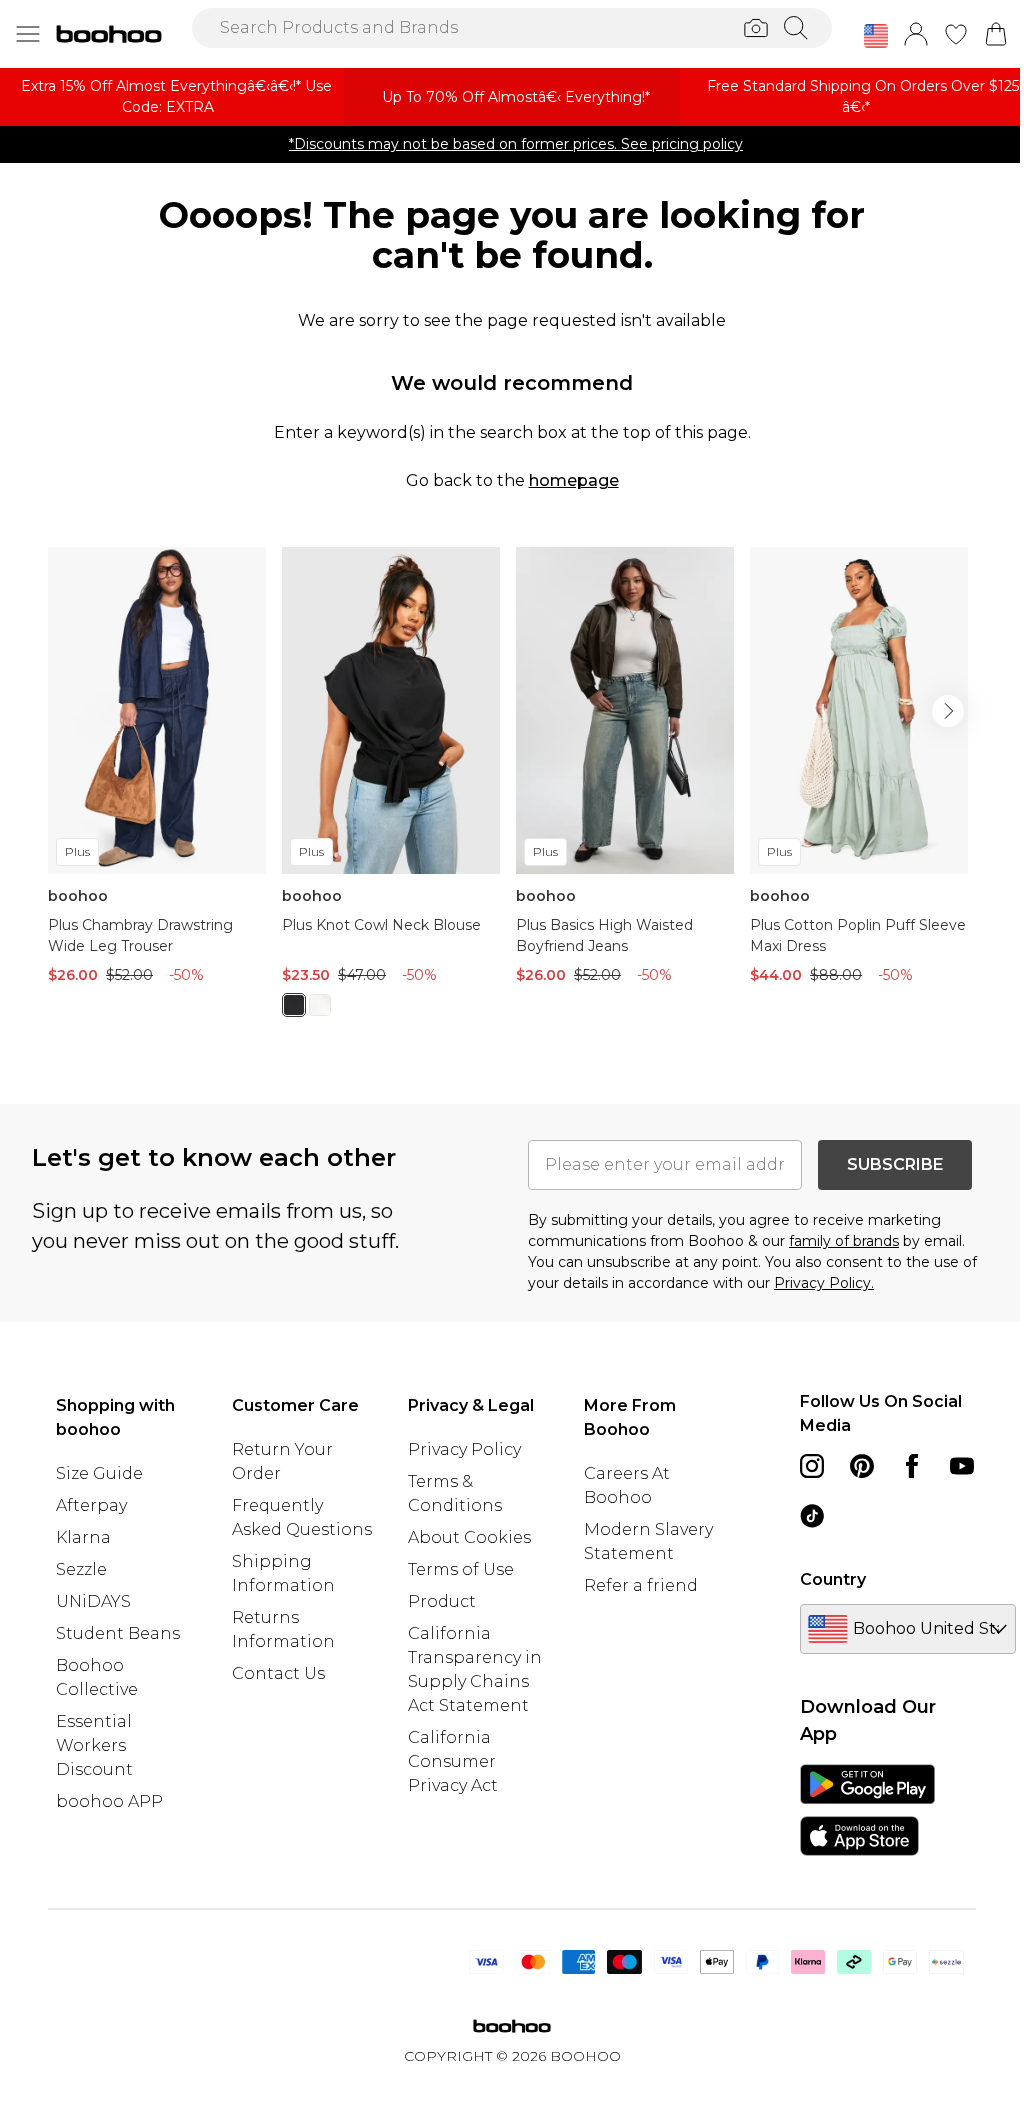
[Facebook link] (912, 1466)
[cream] (320, 1005)
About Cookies (469, 1537)
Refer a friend (641, 1585)
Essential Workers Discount (94, 1745)
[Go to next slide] (948, 711)
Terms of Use (461, 1569)
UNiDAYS (93, 1601)
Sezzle (81, 1569)
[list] (512, 793)
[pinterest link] (862, 1466)
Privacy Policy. (824, 1283)
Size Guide (99, 1473)
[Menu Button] (28, 34)
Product (442, 1601)
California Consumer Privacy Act (453, 1761)
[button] (876, 36)
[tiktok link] (812, 1516)
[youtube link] (962, 1466)
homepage (574, 480)
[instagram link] (812, 1466)
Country (833, 1579)
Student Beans (118, 1633)
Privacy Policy (464, 1449)
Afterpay (91, 1505)
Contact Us (278, 1673)
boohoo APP (109, 1801)
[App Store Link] (867, 1810)
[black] (294, 1005)
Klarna (83, 1537)
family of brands (844, 1241)
